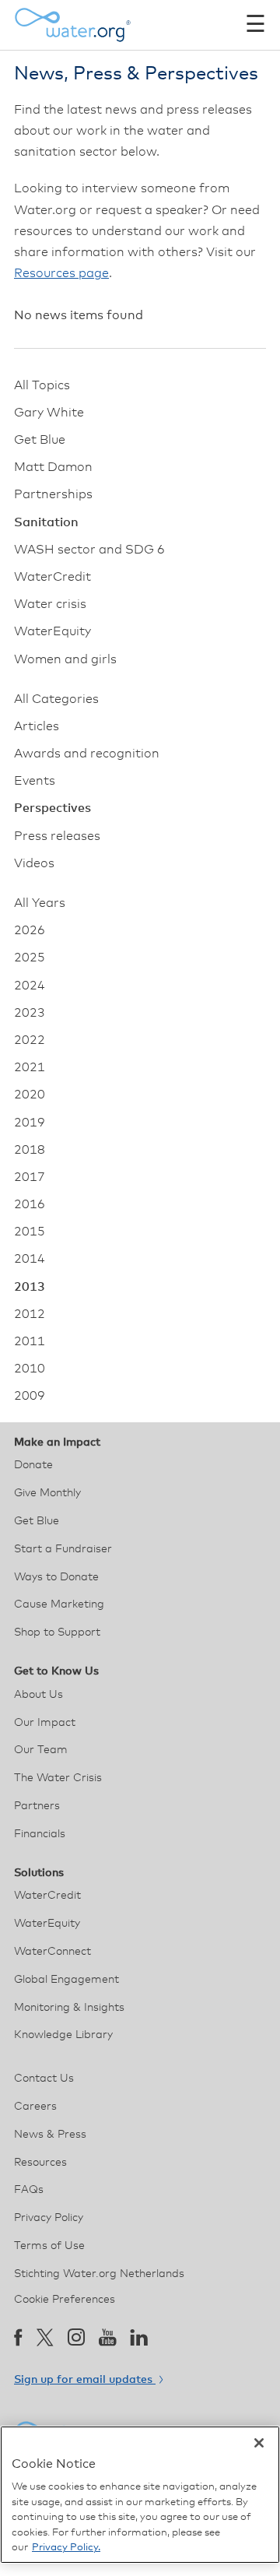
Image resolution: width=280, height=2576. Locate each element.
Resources (40, 2163)
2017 (30, 1177)
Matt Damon (53, 467)
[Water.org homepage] (72, 25)
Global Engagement (66, 1980)
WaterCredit (52, 577)
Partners (37, 1806)
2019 (30, 1123)
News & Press (50, 2135)
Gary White (49, 413)
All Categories (56, 699)
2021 (30, 1067)
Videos (34, 863)
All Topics (42, 385)
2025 (30, 958)
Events (35, 781)
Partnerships (53, 494)
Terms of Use (49, 2246)
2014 (30, 1259)
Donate (33, 1465)
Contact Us (44, 2079)
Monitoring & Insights (69, 2008)
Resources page (61, 273)
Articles (37, 726)
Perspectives (52, 808)
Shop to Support (57, 1632)
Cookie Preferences (65, 2300)
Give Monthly (47, 1493)
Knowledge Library (63, 2035)
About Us (38, 1695)
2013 (30, 1287)
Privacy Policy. (66, 2548)
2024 (30, 986)
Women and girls (65, 659)
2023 (30, 1013)
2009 (30, 1396)
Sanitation (46, 522)
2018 (30, 1150)
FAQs (29, 2190)
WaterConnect (52, 1952)
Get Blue (40, 440)
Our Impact (45, 1723)
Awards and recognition (87, 754)
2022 (30, 1040)
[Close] (259, 2443)
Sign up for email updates (85, 2380)
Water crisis (50, 604)
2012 (30, 1314)
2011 (30, 1341)
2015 (30, 1232)
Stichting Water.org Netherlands (99, 2274)
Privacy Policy (49, 2218)
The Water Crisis (58, 1778)
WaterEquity (52, 631)
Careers (35, 2107)
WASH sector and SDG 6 (89, 550)
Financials (40, 1834)
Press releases (57, 836)
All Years (40, 903)
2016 (30, 1204)
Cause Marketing (59, 1604)
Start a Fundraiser (63, 1549)
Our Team (41, 1750)
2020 (30, 1095)
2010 (30, 1369)
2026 (30, 930)
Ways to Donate (56, 1577)
